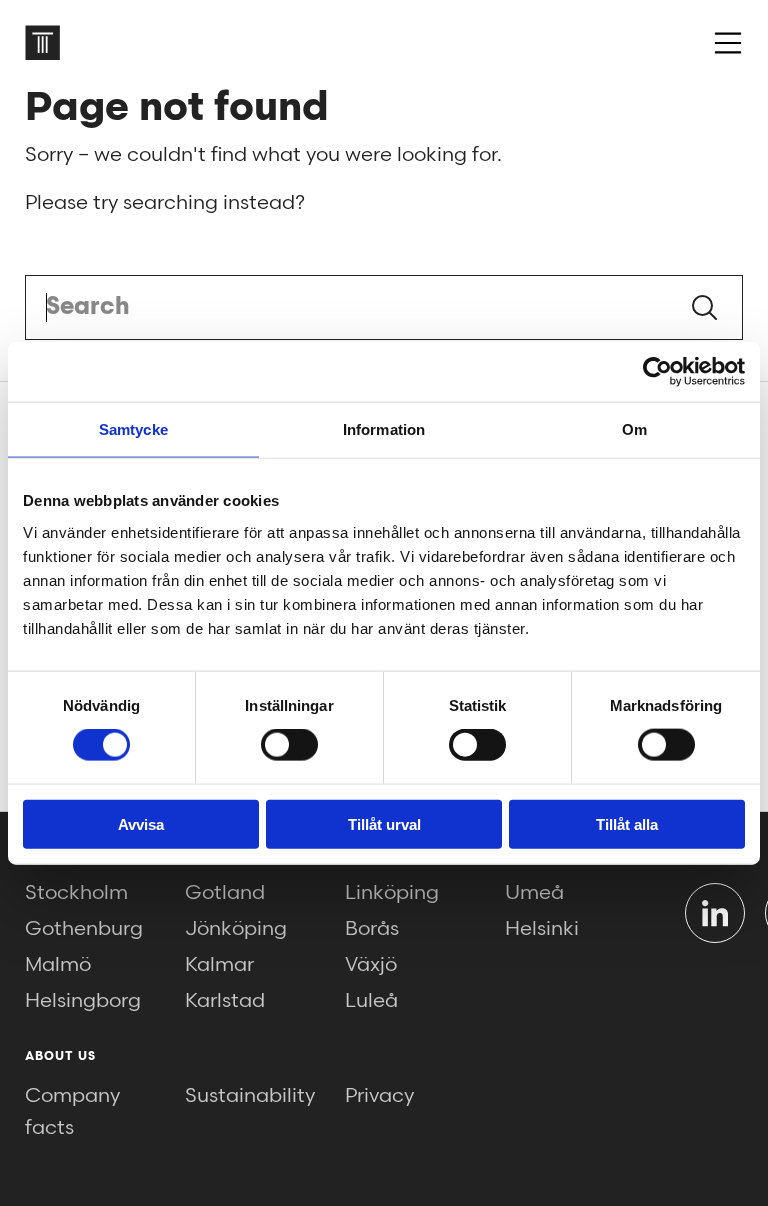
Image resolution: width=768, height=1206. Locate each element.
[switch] (289, 745)
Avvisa (141, 823)
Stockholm (76, 893)
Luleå (371, 1001)
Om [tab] (634, 429)
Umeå (534, 893)
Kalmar (219, 965)
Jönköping (236, 929)
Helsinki (542, 929)
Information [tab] (384, 429)
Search (704, 307)
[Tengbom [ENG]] (42, 42)
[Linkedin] (715, 913)
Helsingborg (83, 1001)
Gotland (225, 893)
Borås (372, 929)
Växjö (371, 965)
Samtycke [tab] (133, 429)
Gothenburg (84, 929)
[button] (728, 43)
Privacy (379, 1096)
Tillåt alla (627, 823)
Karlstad (225, 1001)
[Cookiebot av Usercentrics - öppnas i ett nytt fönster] (657, 372)
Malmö (58, 965)
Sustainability (250, 1096)
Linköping (392, 893)
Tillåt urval (384, 823)
